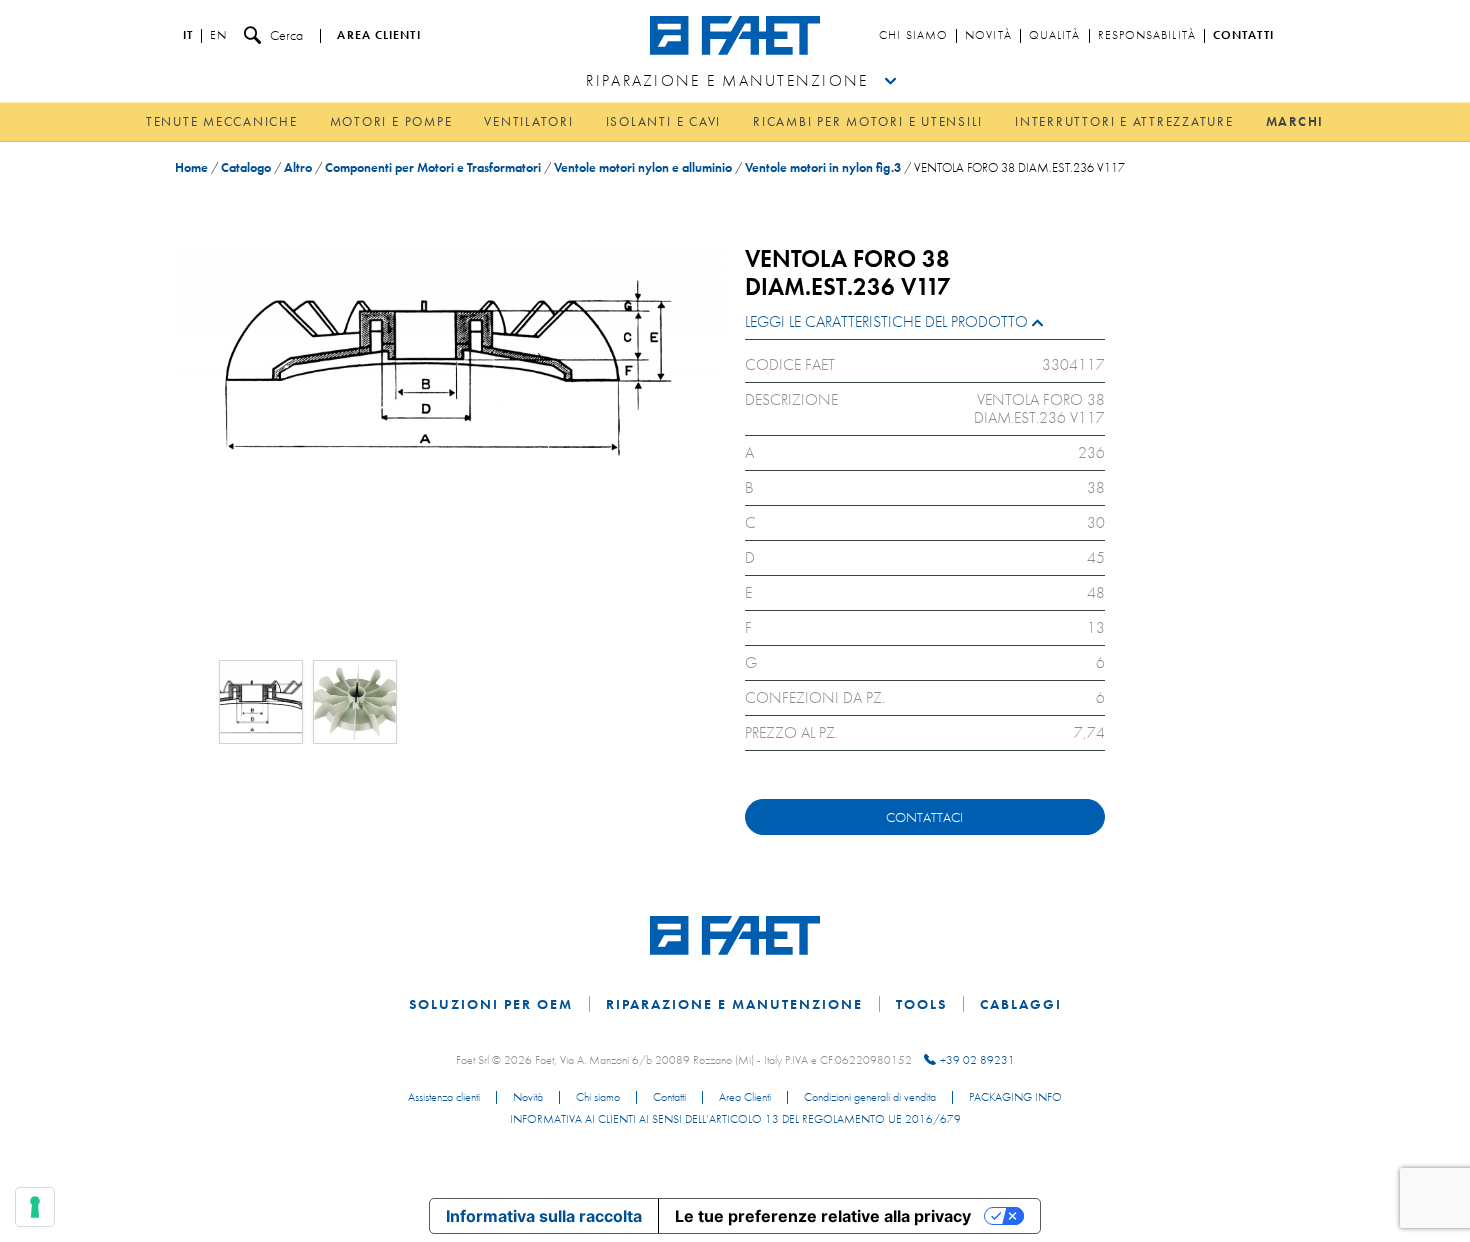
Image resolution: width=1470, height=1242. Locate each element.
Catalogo (246, 167)
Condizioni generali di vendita (870, 1098)
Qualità (1055, 36)
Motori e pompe (391, 121)
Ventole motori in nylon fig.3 (823, 167)
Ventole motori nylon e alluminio (643, 167)
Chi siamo (913, 36)
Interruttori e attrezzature (1124, 121)
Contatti (1243, 36)
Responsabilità (1147, 36)
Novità (988, 36)
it (188, 36)
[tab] (925, 326)
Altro (298, 167)
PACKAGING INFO (1015, 1098)
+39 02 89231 (977, 1060)
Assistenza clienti (444, 1098)
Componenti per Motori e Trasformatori (433, 167)
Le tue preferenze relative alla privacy (823, 1216)
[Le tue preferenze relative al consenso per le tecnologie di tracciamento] (35, 1207)
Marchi (1295, 121)
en (218, 36)
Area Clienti (745, 1098)
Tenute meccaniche (222, 121)
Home (191, 167)
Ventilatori (528, 121)
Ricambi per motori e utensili (868, 121)
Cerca (286, 35)
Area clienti (378, 36)
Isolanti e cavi (663, 121)
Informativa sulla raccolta (544, 1216)
